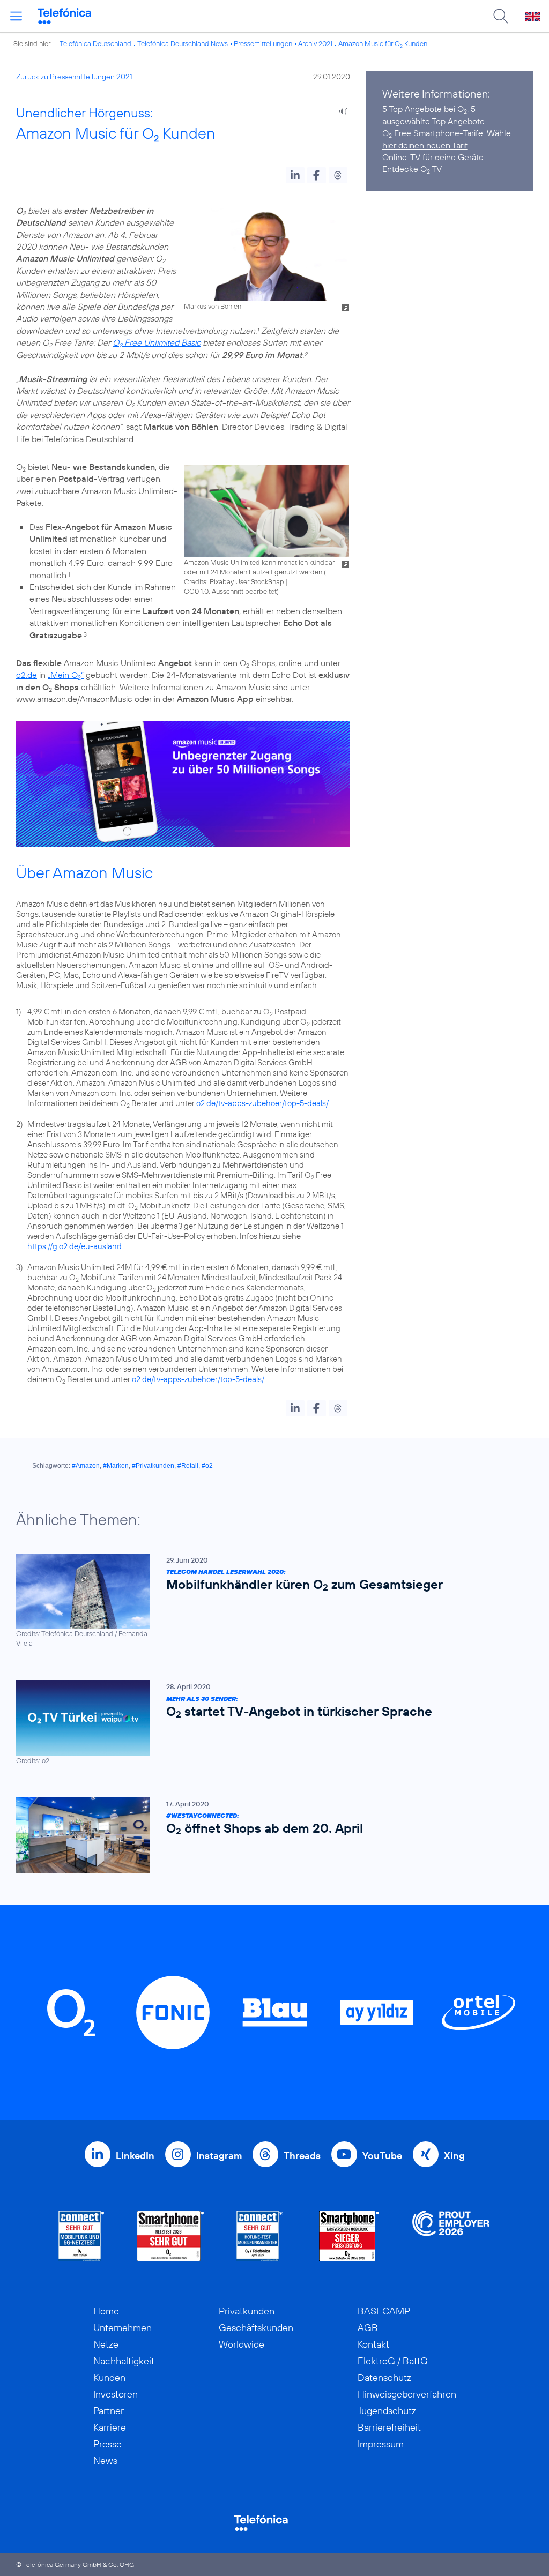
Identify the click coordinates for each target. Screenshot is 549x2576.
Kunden (109, 2377)
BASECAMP (384, 2311)
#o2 (207, 1466)
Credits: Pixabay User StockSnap (234, 581)
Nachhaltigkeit (124, 2361)
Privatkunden (247, 2311)
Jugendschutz (387, 2411)
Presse (107, 2444)
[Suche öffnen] (501, 16)
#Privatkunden (153, 1466)
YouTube (382, 2156)
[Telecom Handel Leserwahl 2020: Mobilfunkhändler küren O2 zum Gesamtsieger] (269, 1601)
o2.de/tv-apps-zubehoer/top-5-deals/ (262, 1103)
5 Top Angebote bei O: (425, 109)
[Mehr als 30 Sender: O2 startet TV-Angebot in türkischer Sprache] (269, 1723)
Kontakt (373, 2344)
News (105, 2461)
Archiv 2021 (315, 43)
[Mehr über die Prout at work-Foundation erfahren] (451, 2236)
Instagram (219, 2156)
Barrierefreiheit (389, 2427)
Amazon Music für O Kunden (383, 43)
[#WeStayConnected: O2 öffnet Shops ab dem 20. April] (269, 1835)
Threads (302, 2156)
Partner (109, 2411)
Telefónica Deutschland (95, 43)
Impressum (381, 2444)
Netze (106, 2344)
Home (106, 2311)
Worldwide (242, 2344)
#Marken (116, 1466)
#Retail (188, 1466)
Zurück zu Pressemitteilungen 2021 (74, 77)
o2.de (27, 675)
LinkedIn (135, 2156)
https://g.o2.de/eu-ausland (75, 1246)
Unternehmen (123, 2328)
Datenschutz (384, 2377)
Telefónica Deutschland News (183, 43)
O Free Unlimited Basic (157, 342)
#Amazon (86, 1466)
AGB (368, 2328)
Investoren (116, 2394)
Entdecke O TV (412, 169)
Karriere (110, 2427)
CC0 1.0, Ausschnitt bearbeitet (230, 591)
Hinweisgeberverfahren (407, 2394)
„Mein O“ (66, 675)
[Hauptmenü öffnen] (16, 16)
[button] (295, 175)
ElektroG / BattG (393, 2361)
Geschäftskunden (256, 2328)
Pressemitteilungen (263, 43)
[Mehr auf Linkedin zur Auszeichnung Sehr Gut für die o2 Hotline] (260, 2236)
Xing (454, 2156)
